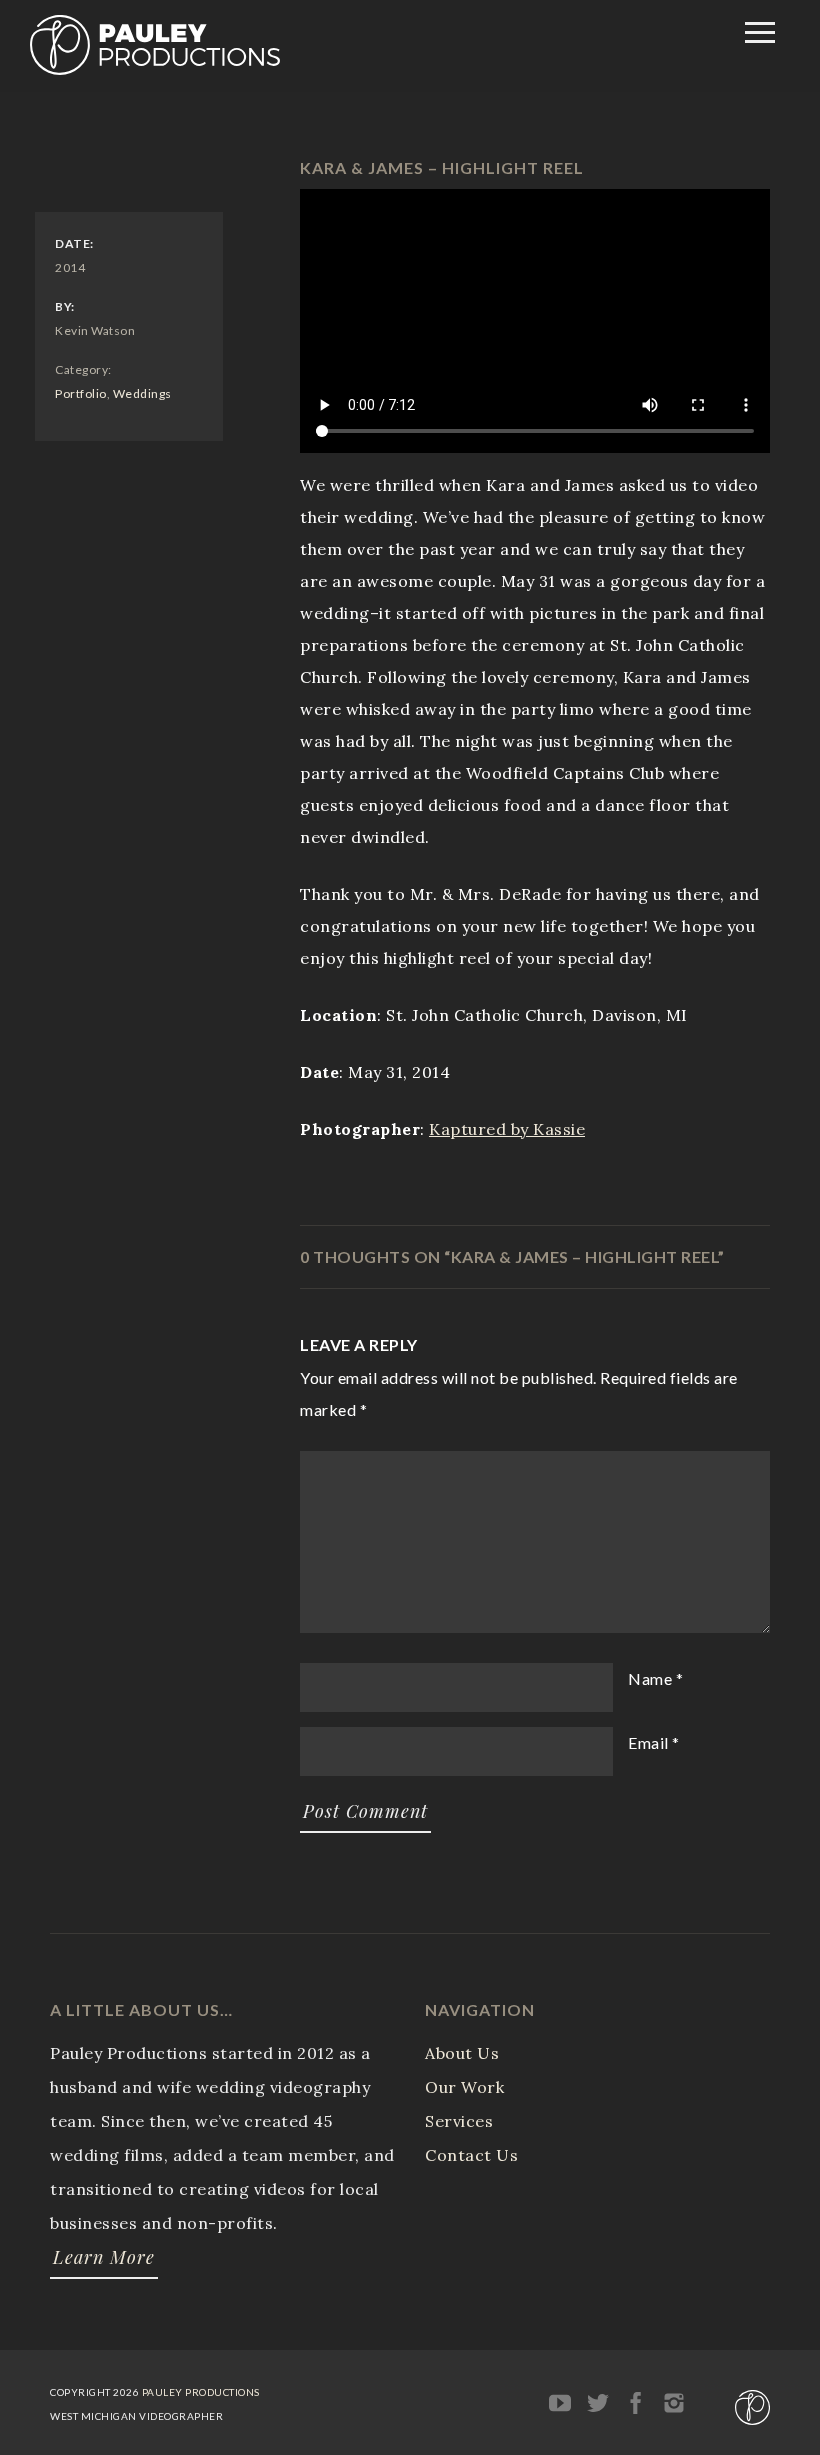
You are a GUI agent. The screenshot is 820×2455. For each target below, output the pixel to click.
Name (650, 1678)
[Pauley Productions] (155, 69)
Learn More (104, 2257)
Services (459, 2121)
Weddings (142, 393)
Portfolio (81, 393)
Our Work (464, 2087)
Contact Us (471, 2155)
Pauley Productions (201, 2392)
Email (648, 1742)
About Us (462, 2053)
